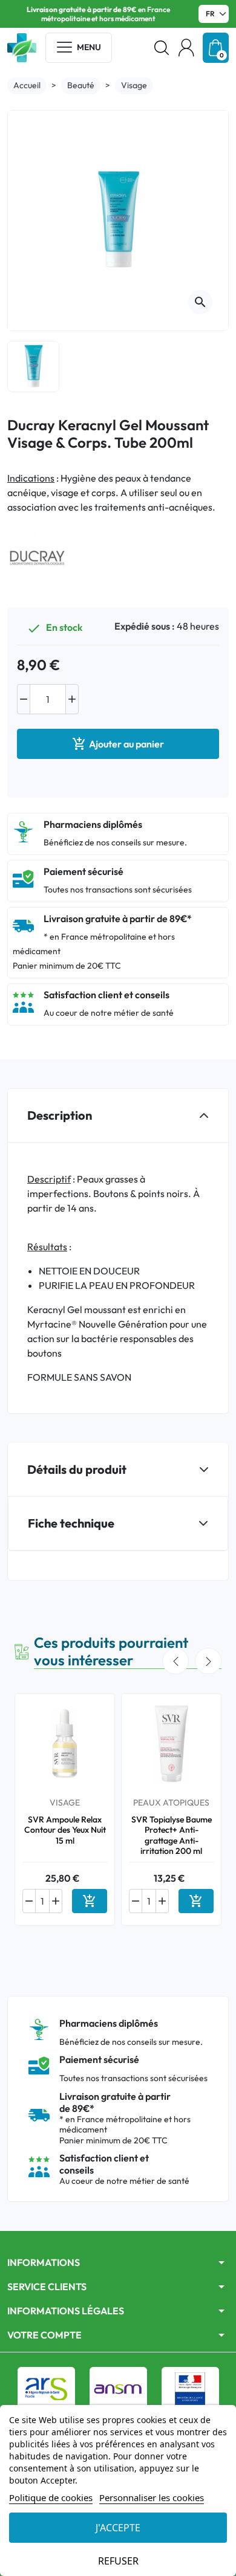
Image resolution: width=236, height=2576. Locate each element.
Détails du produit (77, 1469)
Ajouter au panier (118, 744)
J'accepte (118, 2528)
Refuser (118, 2561)
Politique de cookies (51, 2497)
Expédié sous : (145, 626)
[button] (162, 48)
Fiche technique (71, 1523)
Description (60, 1115)
